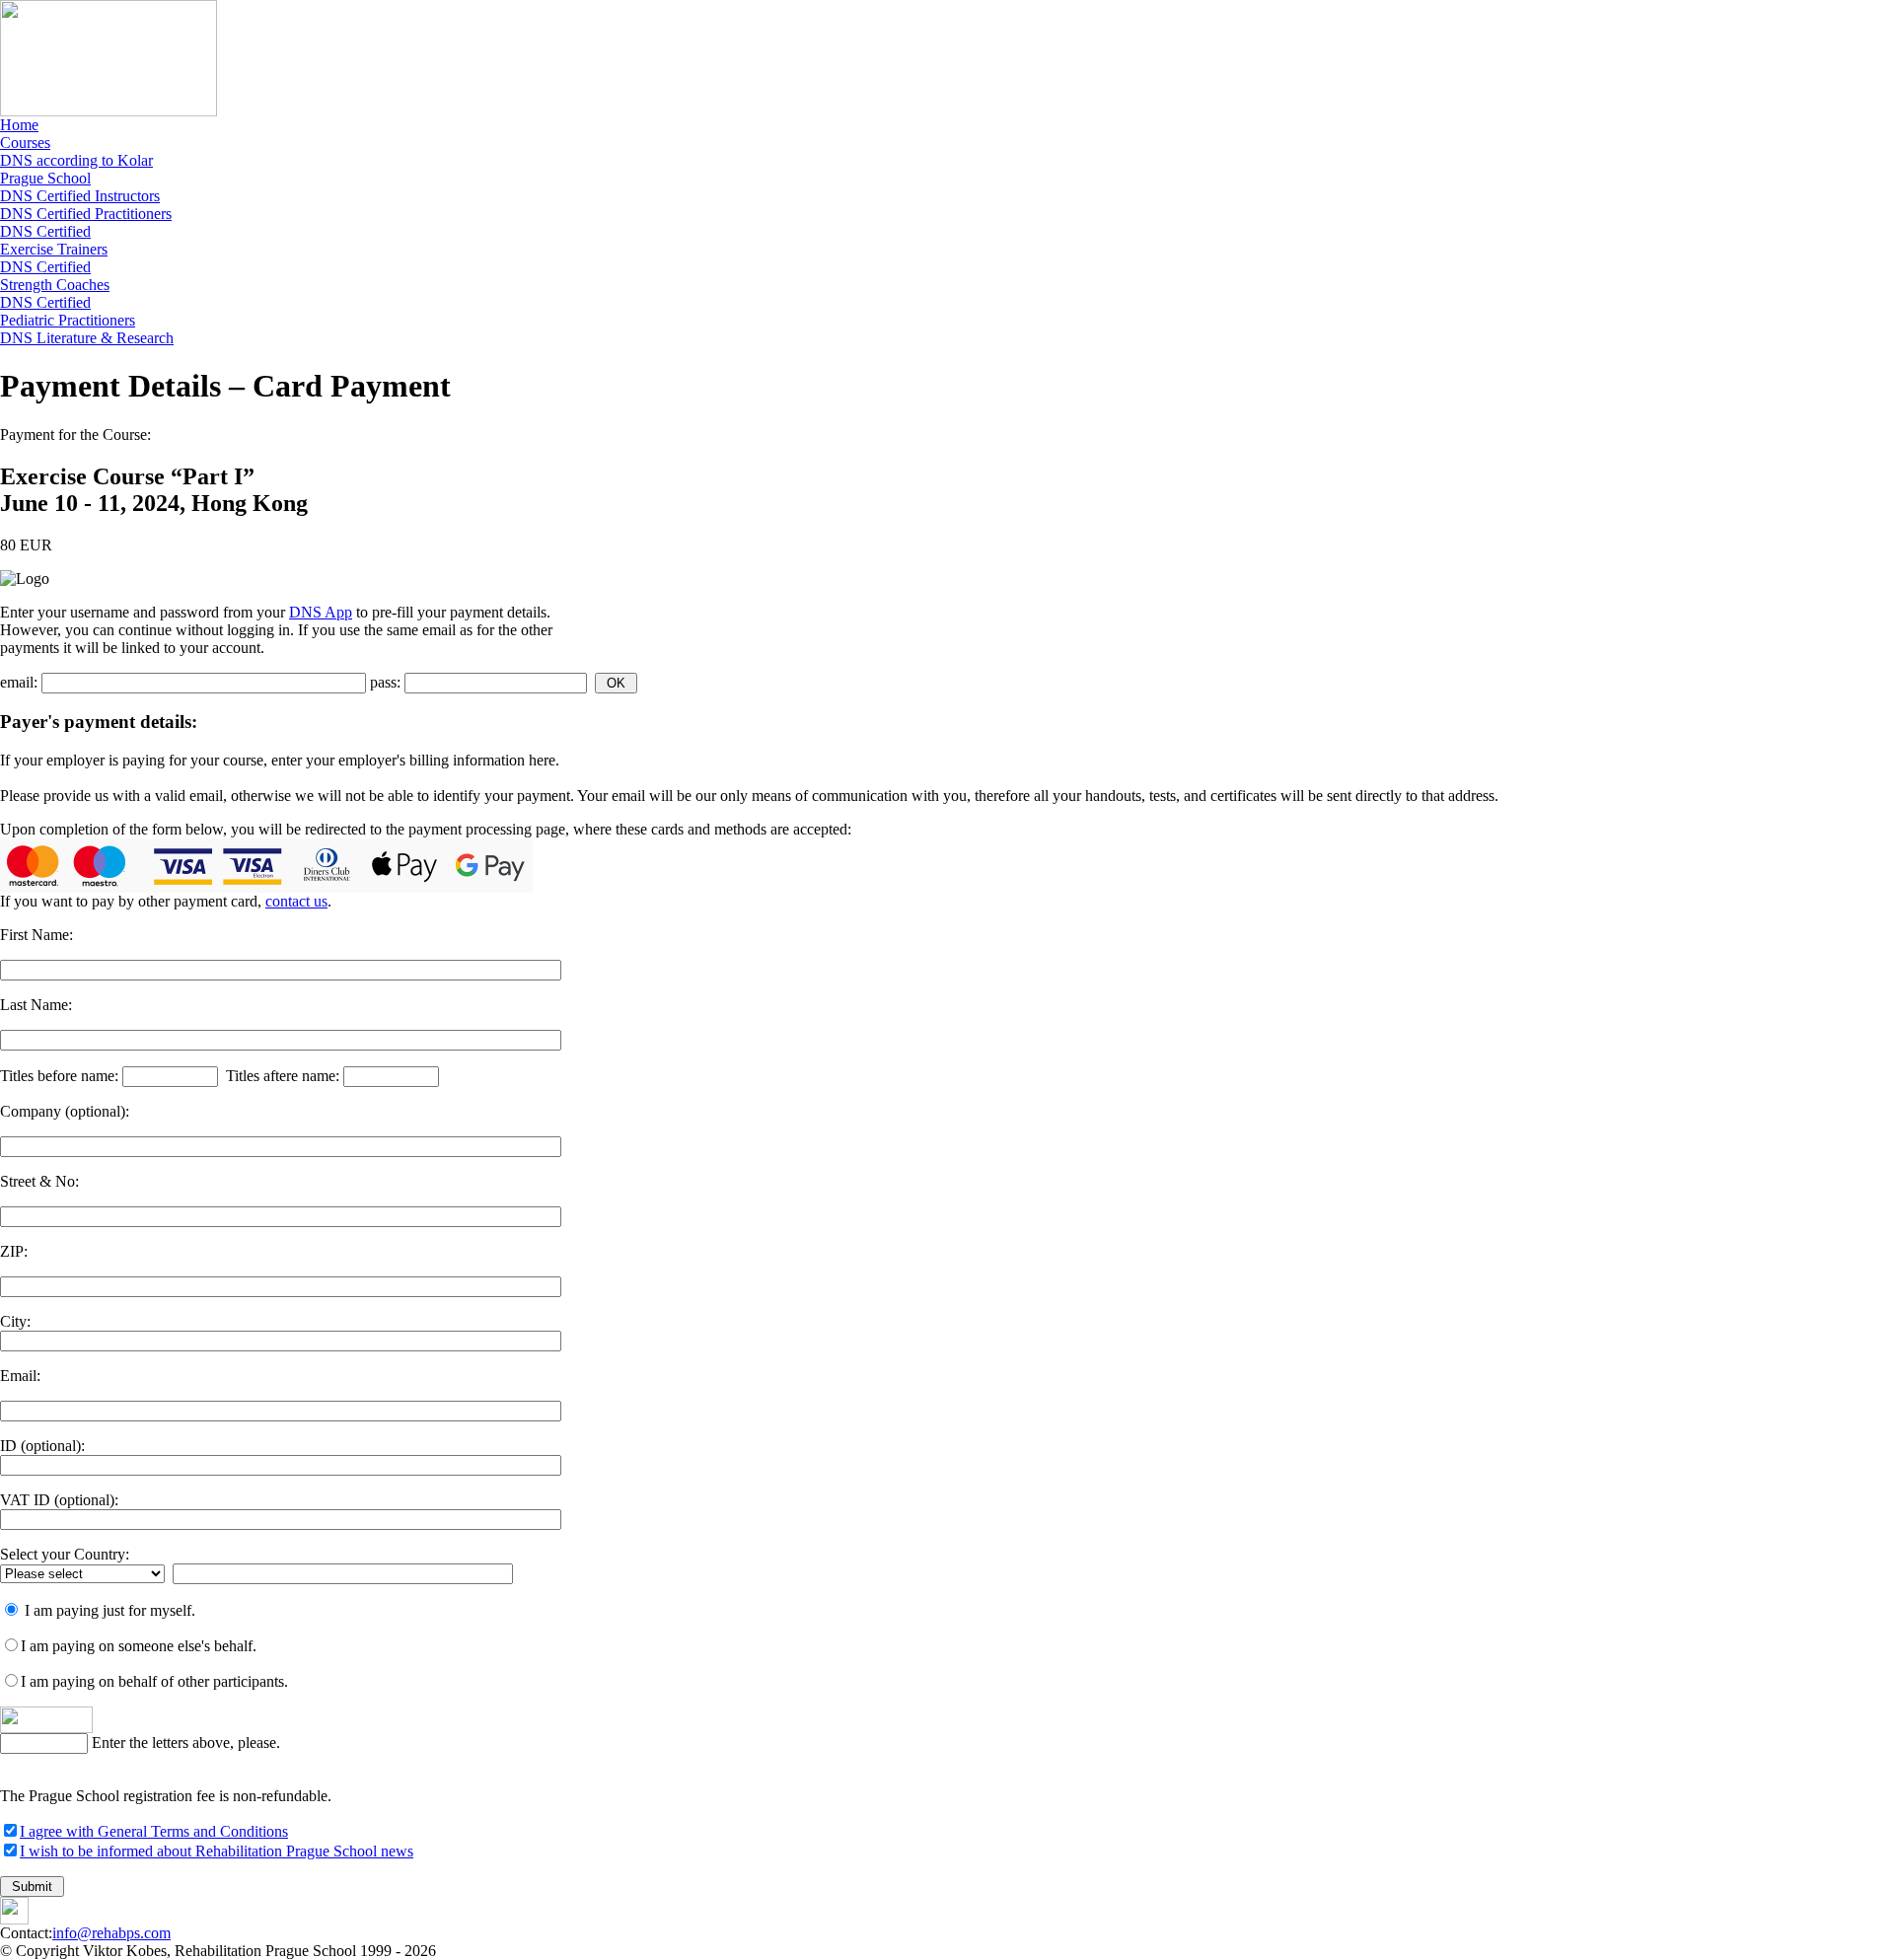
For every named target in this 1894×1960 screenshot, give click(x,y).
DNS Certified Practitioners (86, 214)
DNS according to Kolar (76, 160)
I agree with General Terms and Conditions (154, 1831)
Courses (25, 143)
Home (19, 125)
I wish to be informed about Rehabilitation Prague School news (217, 1851)
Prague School (45, 178)
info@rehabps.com (111, 1933)
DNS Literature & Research (87, 338)
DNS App (321, 612)
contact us (296, 901)
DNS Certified (54, 240)
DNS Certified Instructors (80, 196)
